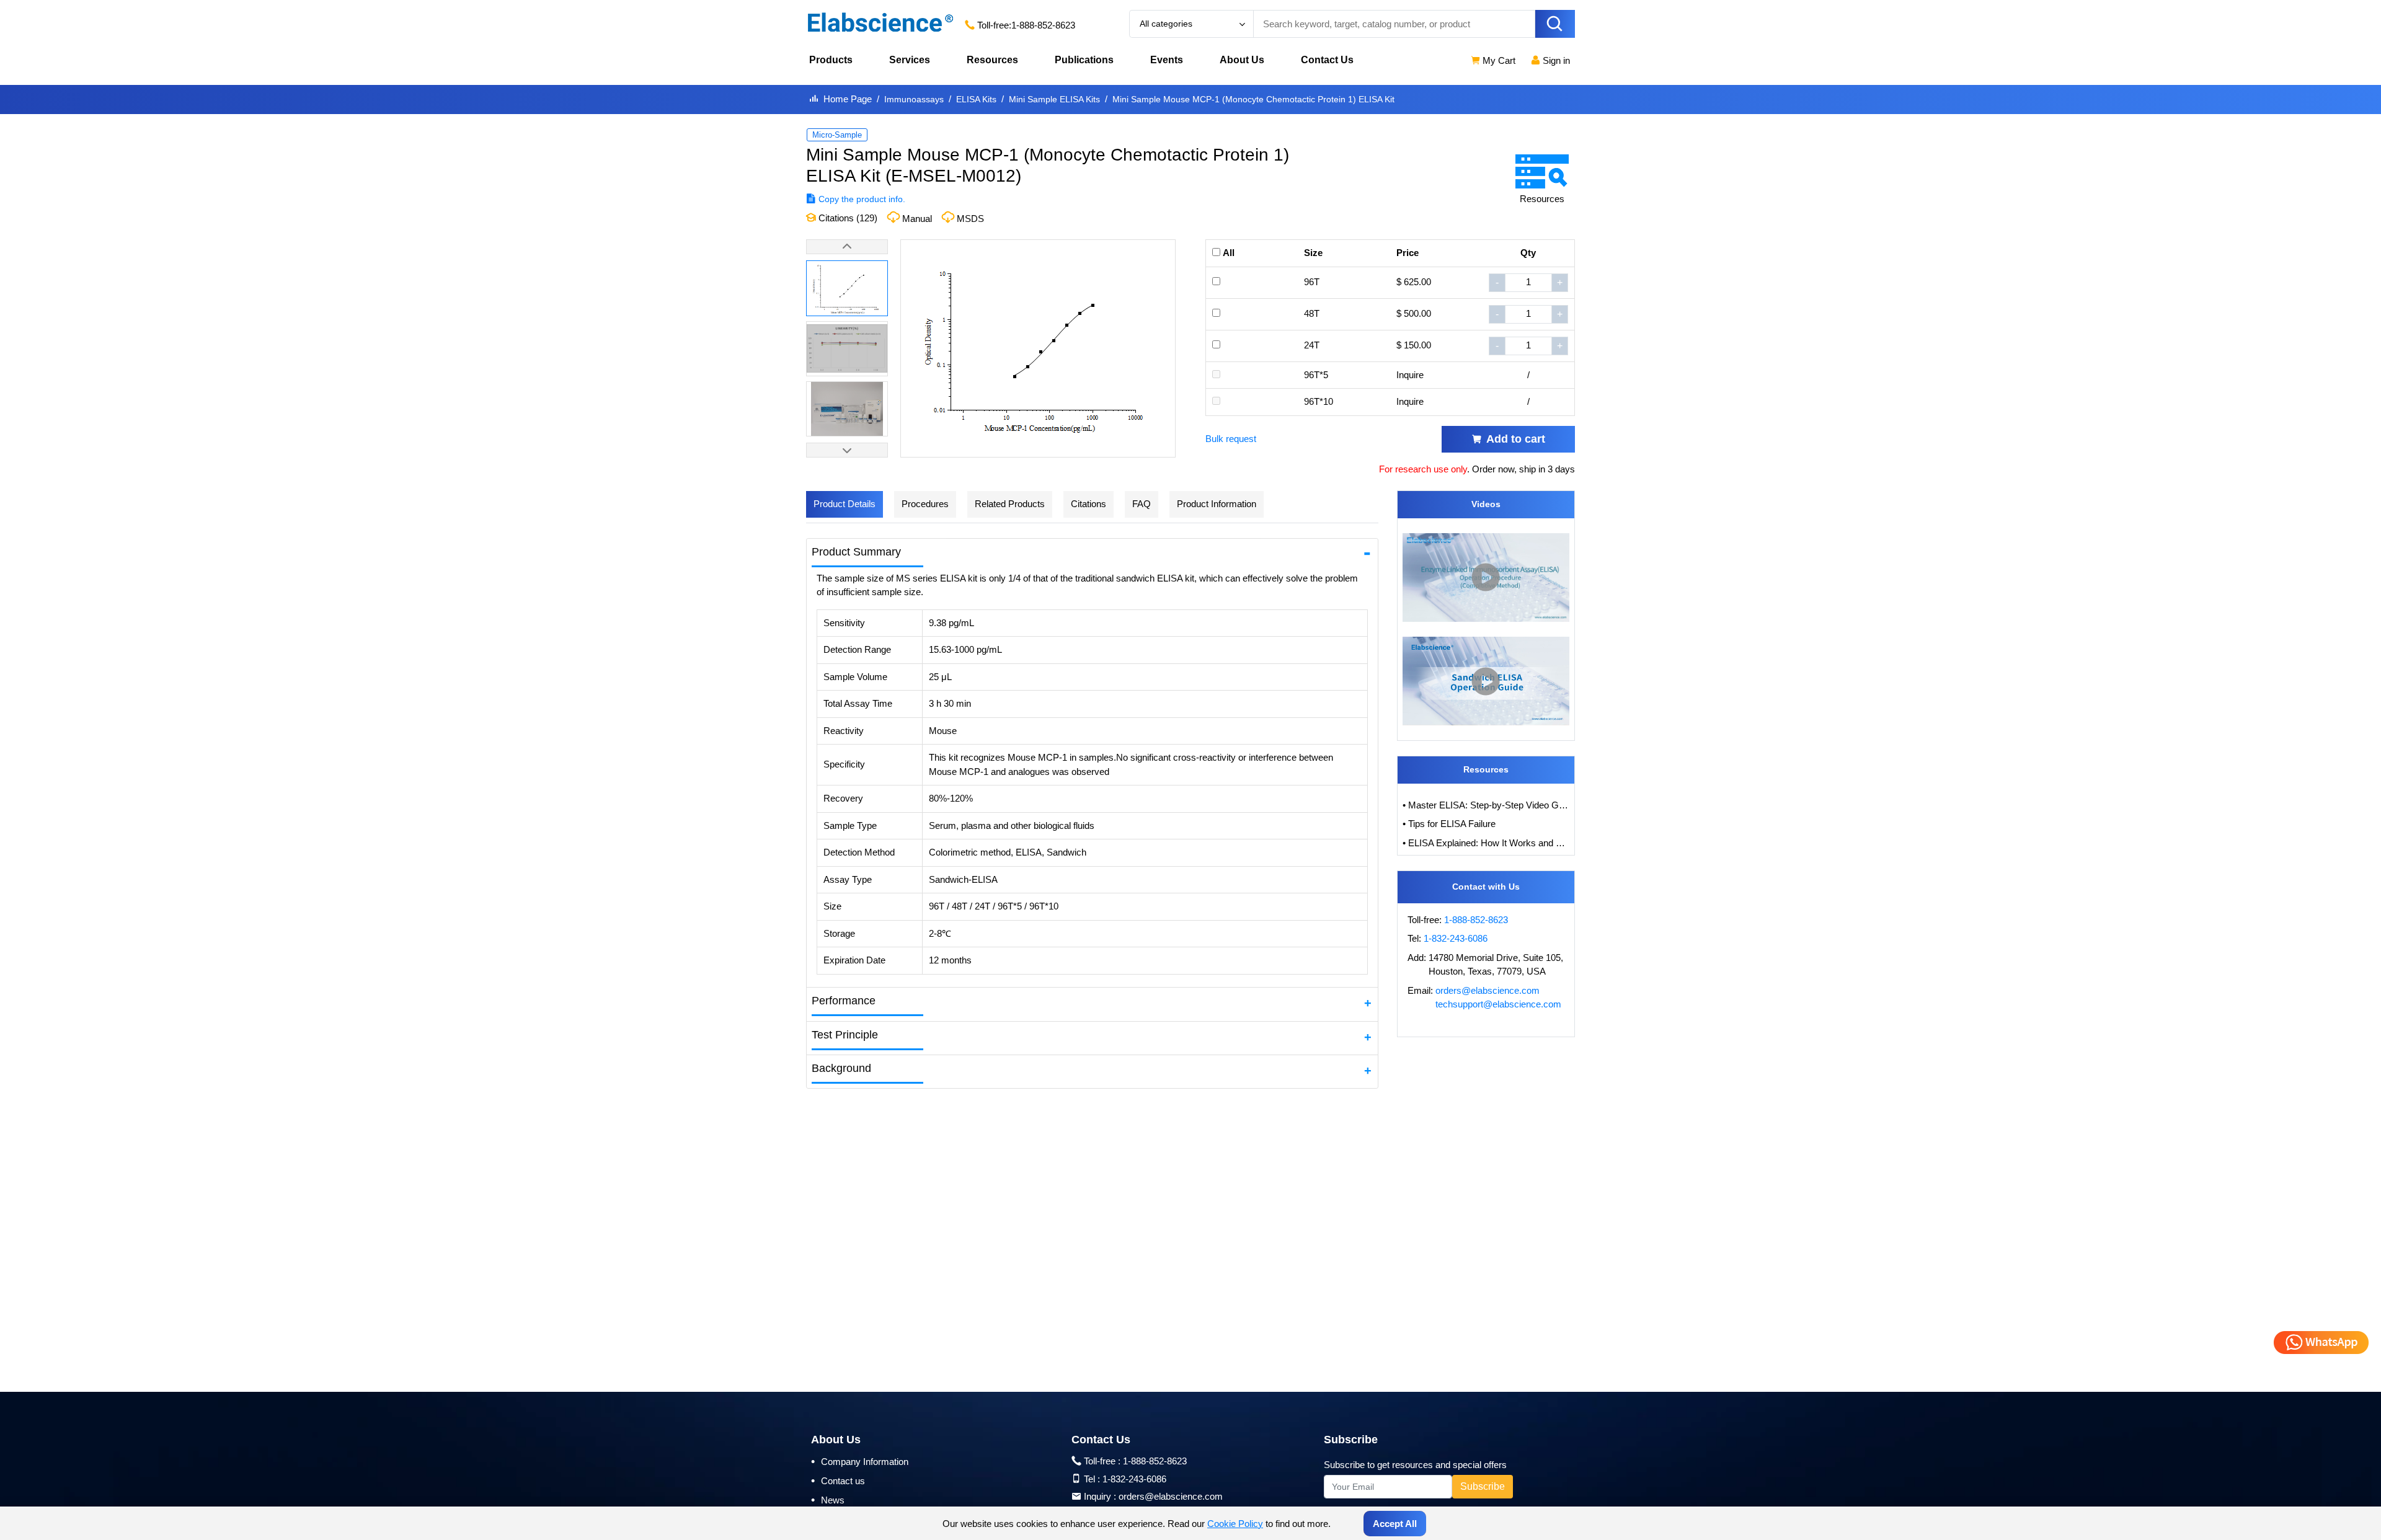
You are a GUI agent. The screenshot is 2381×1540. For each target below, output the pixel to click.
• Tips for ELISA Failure (1449, 824)
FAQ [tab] (1142, 504)
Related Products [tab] (1010, 504)
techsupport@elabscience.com (1498, 1004)
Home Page (848, 99)
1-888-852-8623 (1043, 25)
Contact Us (1327, 60)
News (828, 1500)
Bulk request (1231, 439)
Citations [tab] (1089, 504)
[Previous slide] (847, 247)
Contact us (838, 1480)
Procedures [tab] (925, 504)
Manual (917, 219)
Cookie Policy (1235, 1524)
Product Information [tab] (1217, 504)
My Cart (1498, 60)
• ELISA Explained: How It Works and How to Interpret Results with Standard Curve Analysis (1486, 843)
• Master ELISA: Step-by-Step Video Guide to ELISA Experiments (1486, 805)
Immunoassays (914, 99)
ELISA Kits (976, 99)
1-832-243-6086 (1456, 938)
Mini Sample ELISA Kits (1054, 99)
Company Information (860, 1461)
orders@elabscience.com (1488, 990)
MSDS (970, 219)
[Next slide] (847, 450)
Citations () (847, 218)
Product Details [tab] (845, 504)
